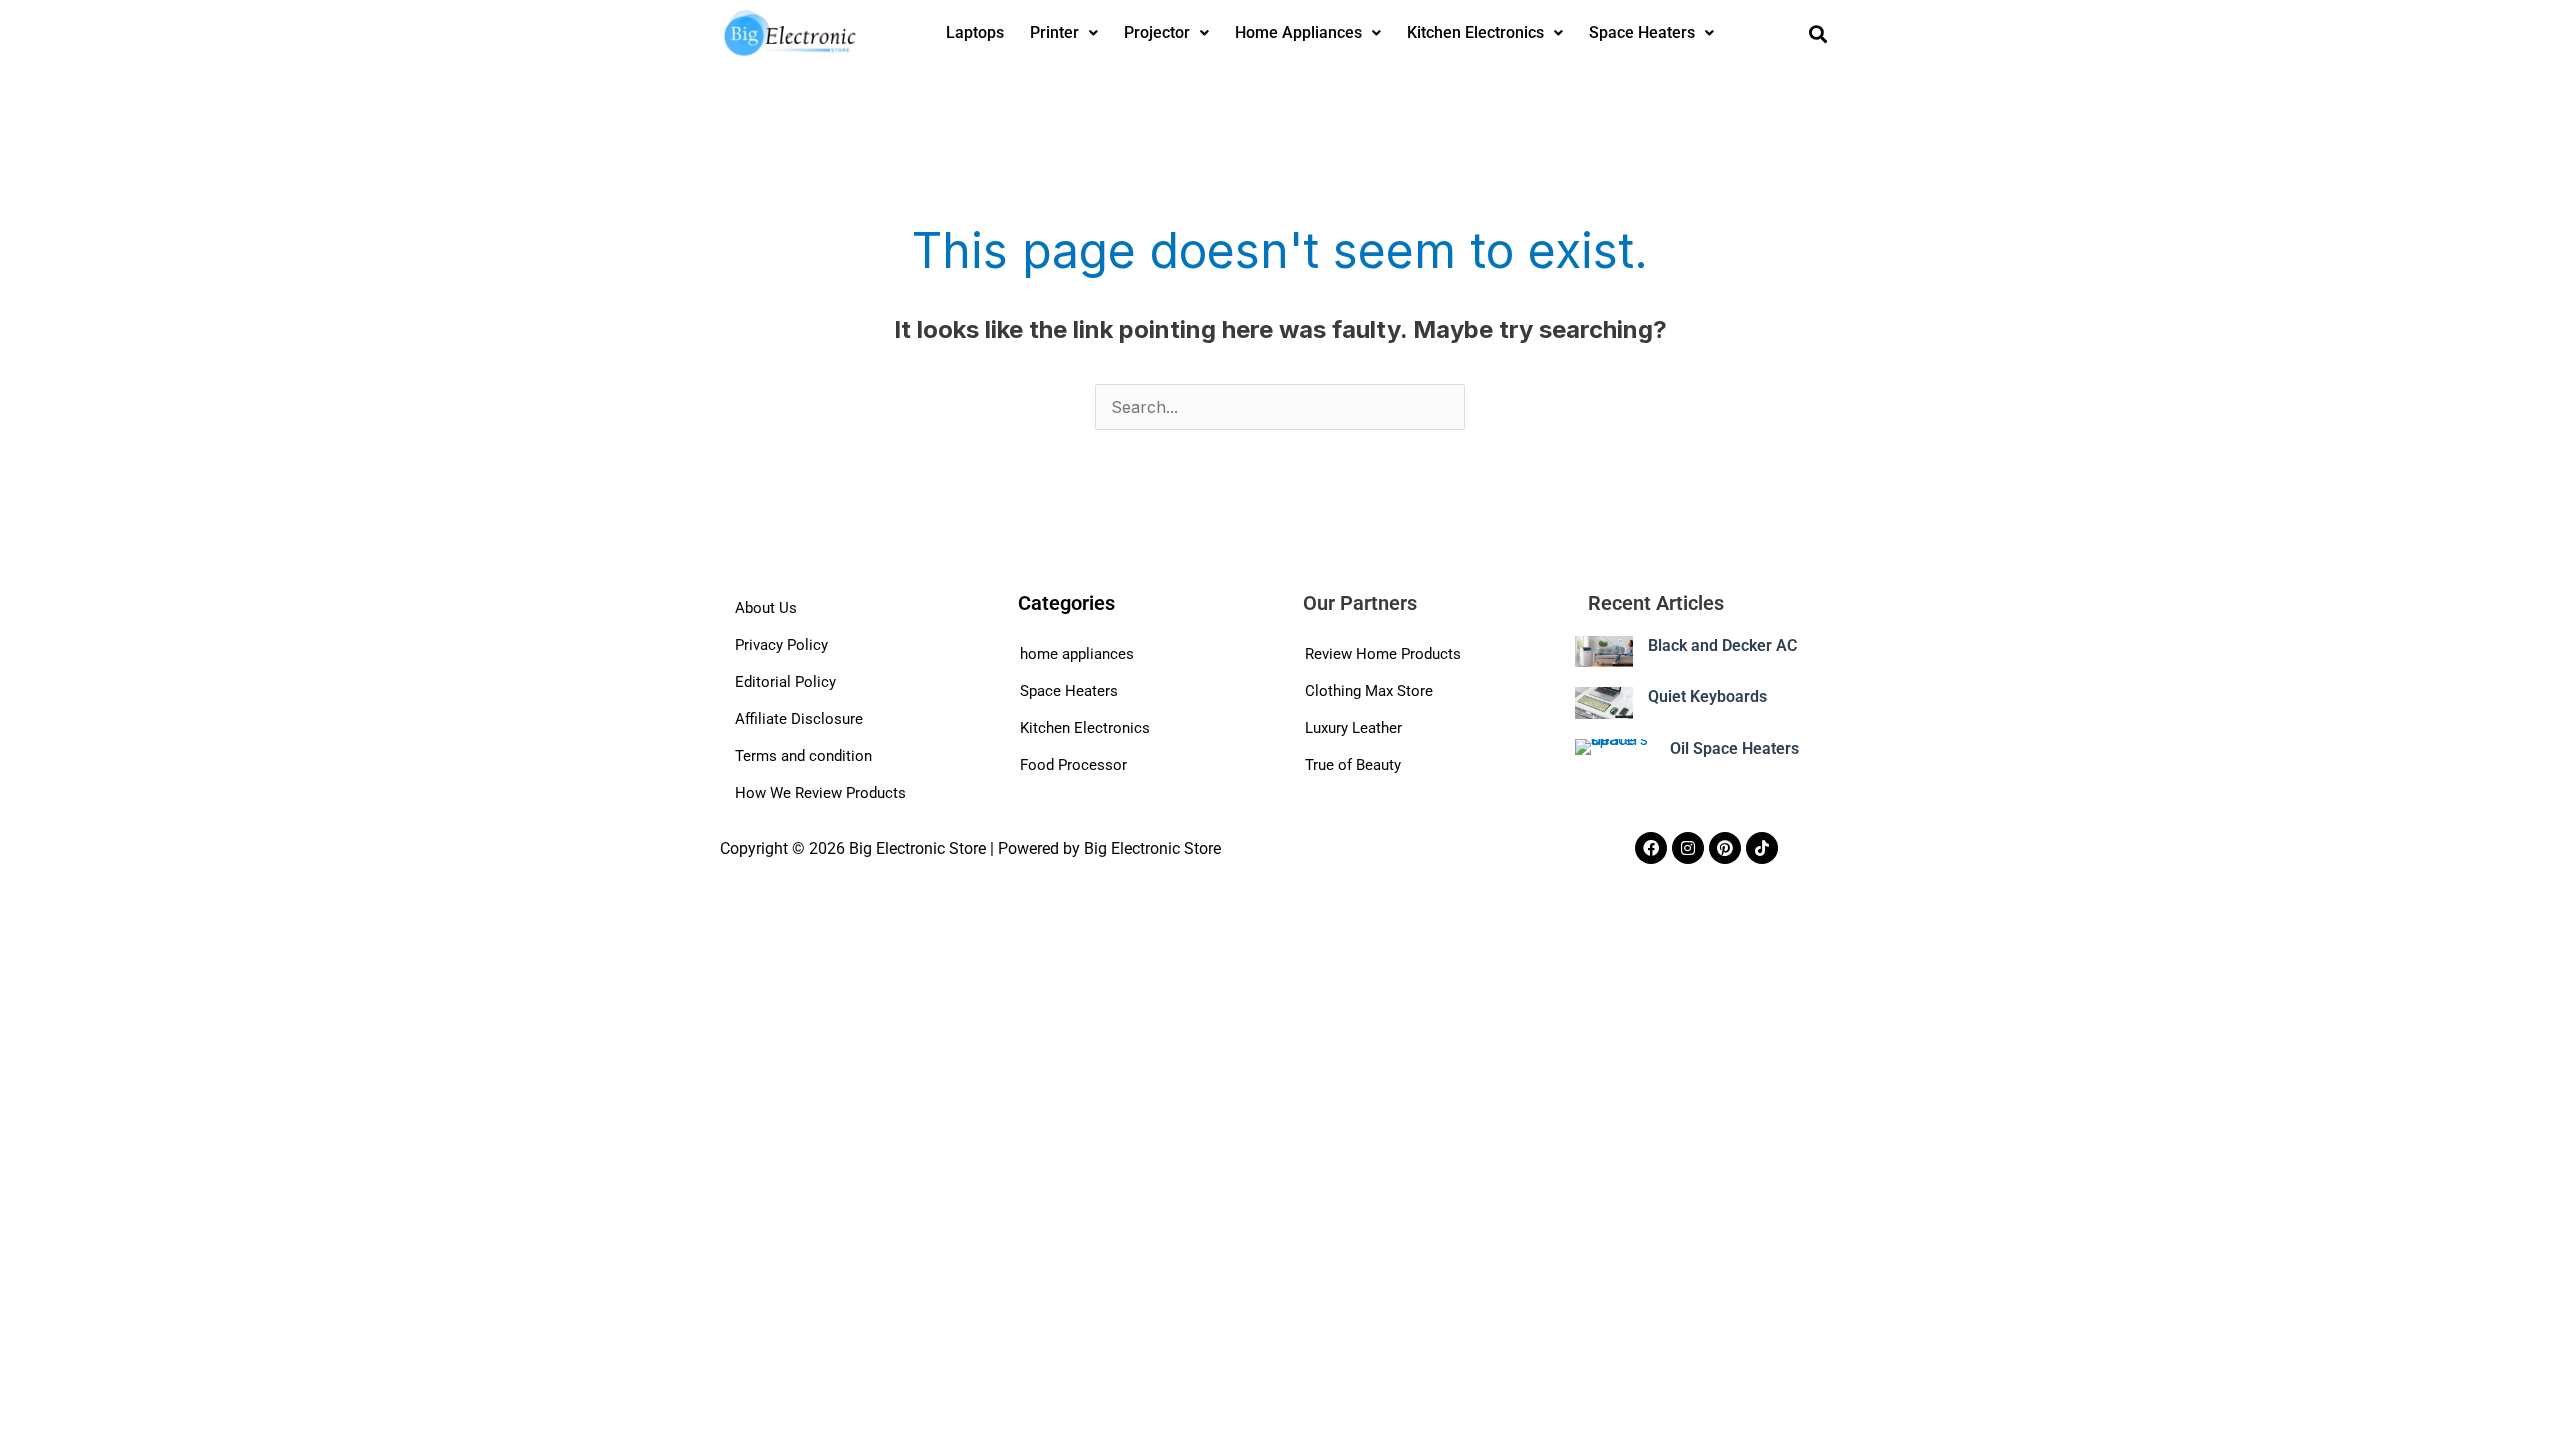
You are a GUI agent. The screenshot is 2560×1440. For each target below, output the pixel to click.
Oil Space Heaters (1734, 748)
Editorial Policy (785, 682)
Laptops (975, 32)
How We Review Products (820, 793)
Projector (1157, 32)
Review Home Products (1383, 654)
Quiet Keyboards (1707, 696)
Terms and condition (803, 756)
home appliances (1077, 654)
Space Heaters (1642, 32)
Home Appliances (1298, 32)
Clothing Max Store (1369, 691)
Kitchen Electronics (1475, 32)
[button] (1064, 33)
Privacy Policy (781, 645)
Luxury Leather (1353, 728)
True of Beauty (1353, 765)
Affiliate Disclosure (799, 719)
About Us (766, 608)
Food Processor (1073, 765)
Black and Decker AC (1722, 645)
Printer (1054, 32)
